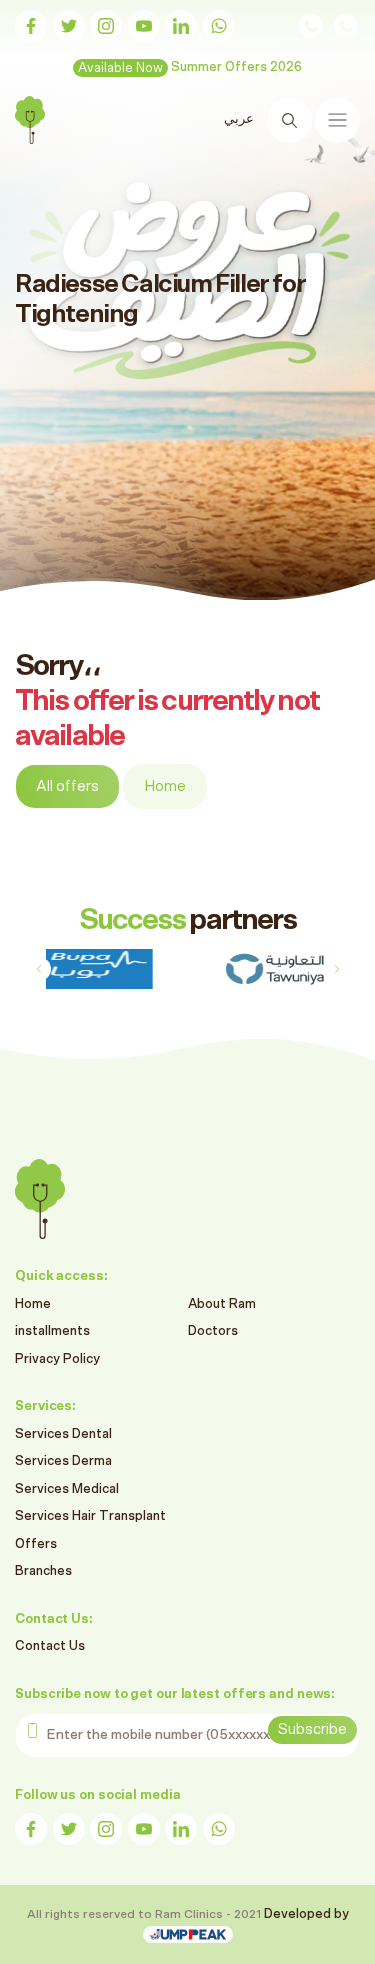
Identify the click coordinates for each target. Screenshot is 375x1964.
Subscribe (312, 1729)
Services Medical (67, 1489)
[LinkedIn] (181, 26)
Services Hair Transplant (90, 1516)
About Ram (222, 1304)
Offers (36, 1544)
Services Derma (63, 1461)
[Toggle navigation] (337, 120)
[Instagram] (106, 26)
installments (52, 1331)
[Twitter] (69, 26)
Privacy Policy (57, 1359)
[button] (336, 969)
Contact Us (50, 1646)
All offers (67, 786)
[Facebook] (31, 26)
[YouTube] (144, 26)
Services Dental (63, 1434)
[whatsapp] (219, 26)
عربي (239, 119)
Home (165, 786)
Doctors (213, 1331)
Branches (43, 1571)
